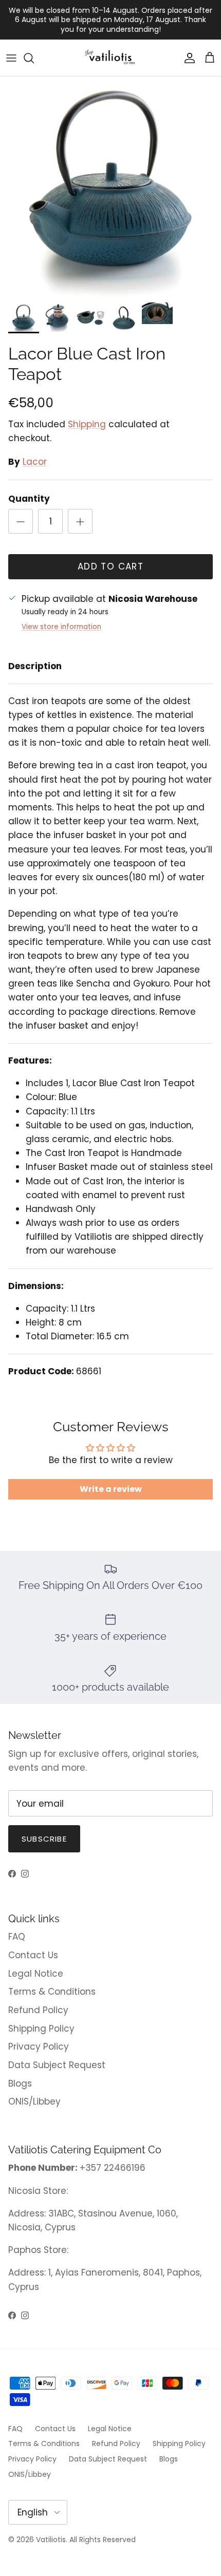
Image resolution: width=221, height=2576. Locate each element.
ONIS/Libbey (34, 2101)
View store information (61, 627)
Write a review (111, 1489)
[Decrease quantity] (21, 521)
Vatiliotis (51, 2540)
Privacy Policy (39, 2047)
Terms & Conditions (52, 1992)
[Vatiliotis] (111, 58)
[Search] (34, 58)
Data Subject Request (57, 2065)
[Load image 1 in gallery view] (110, 187)
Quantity (29, 499)
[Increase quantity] (80, 521)
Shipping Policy (41, 2029)
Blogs (20, 2083)
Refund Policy (38, 2010)
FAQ (17, 1937)
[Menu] (11, 58)
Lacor (35, 462)
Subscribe (44, 1839)
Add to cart (110, 566)
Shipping (87, 424)
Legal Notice (36, 1974)
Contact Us (33, 1955)
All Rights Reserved (103, 2540)
